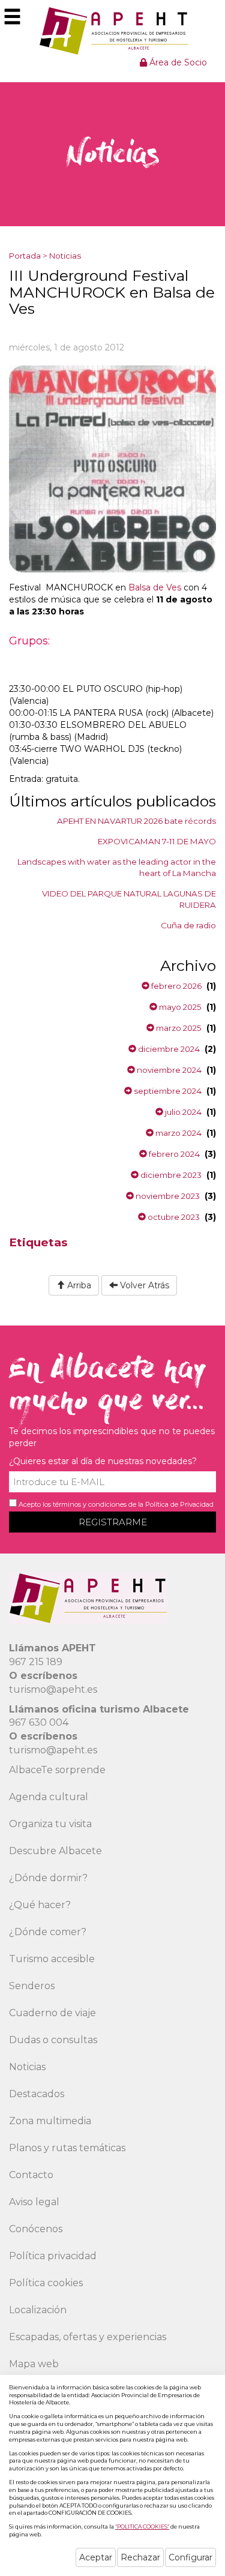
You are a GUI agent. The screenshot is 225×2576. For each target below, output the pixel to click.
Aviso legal (34, 2202)
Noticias (65, 256)
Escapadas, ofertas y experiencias (88, 2337)
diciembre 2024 (168, 1049)
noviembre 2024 (168, 1070)
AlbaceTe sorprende (57, 1770)
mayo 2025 (179, 1007)
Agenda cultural (49, 1797)
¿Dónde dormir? (48, 1878)
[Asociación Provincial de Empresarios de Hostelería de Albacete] (112, 31)
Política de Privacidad (179, 1504)
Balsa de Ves (155, 587)
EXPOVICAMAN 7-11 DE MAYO (157, 841)
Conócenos (36, 2229)
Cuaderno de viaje (52, 2013)
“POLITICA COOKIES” (142, 2526)
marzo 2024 (178, 1133)
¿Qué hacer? (40, 1905)
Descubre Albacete (55, 1851)
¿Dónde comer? (48, 1932)
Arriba (78, 1285)
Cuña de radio (188, 925)
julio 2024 (182, 1112)
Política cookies (46, 2283)
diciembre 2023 (170, 1175)
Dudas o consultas (53, 2040)
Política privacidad (53, 2256)
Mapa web (34, 2364)
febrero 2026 (175, 986)
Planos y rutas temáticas (67, 2148)
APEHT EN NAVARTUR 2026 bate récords (136, 821)
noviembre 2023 (167, 1196)
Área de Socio (177, 62)
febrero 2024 (173, 1154)
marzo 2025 (178, 1028)
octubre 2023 (173, 1217)
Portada (25, 256)
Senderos (32, 1986)
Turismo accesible (52, 1959)
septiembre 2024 (167, 1091)
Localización (38, 2310)
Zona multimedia (50, 2121)
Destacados (37, 2094)
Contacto (31, 2175)
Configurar (190, 2557)
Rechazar (140, 2557)
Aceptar (96, 2557)
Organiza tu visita (50, 1824)
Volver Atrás (143, 1285)
